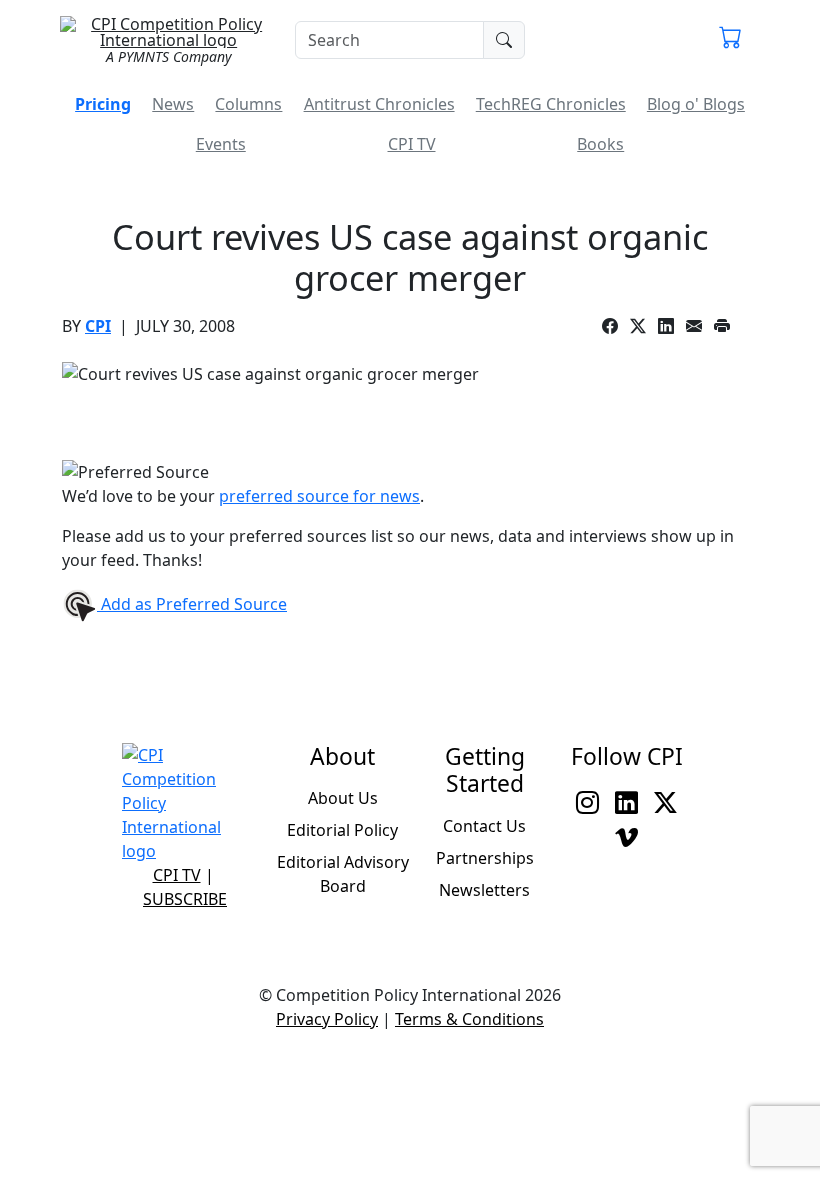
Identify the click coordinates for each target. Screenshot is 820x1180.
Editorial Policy (342, 830)
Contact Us (484, 826)
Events (221, 144)
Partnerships (485, 858)
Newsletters (484, 890)
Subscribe (185, 899)
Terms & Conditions (469, 1019)
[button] (730, 40)
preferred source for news (319, 496)
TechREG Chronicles (551, 104)
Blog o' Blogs (696, 104)
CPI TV (412, 144)
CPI (98, 326)
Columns (248, 104)
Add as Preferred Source (192, 604)
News (173, 104)
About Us (343, 798)
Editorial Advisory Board (343, 874)
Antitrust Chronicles (379, 104)
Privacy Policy (327, 1019)
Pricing (103, 104)
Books (600, 144)
